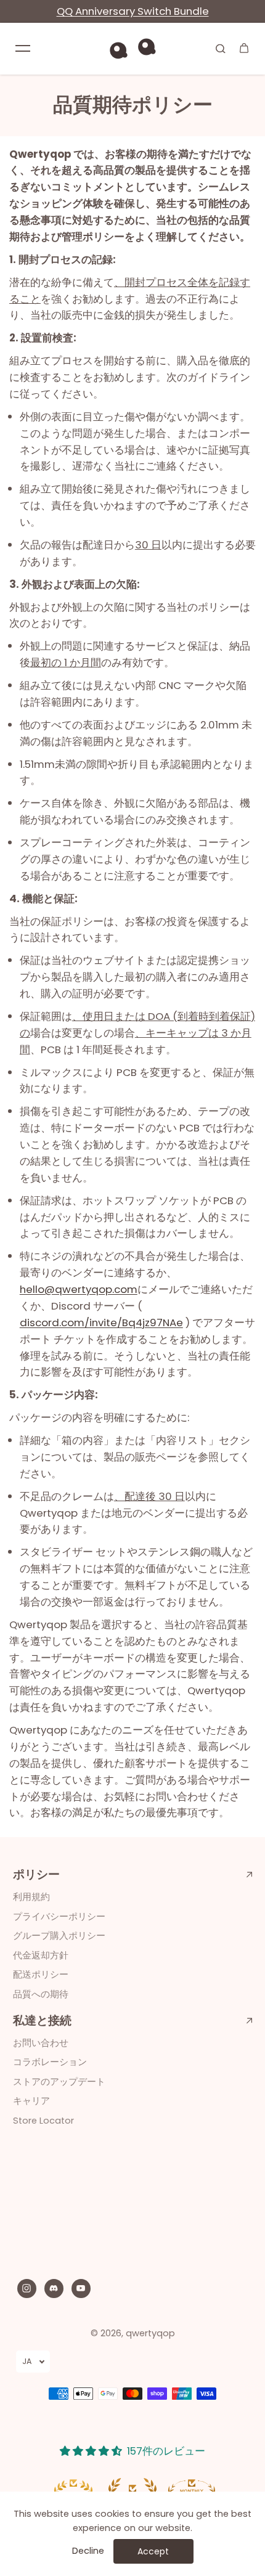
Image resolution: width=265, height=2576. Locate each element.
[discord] (54, 2288)
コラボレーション (50, 2062)
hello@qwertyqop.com (79, 1289)
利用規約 (31, 1897)
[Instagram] (26, 2288)
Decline (88, 2551)
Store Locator (43, 2121)
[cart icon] (244, 48)
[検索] (221, 48)
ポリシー (36, 1875)
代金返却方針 (41, 1955)
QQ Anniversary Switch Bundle (133, 11)
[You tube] (81, 2288)
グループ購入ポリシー (59, 1936)
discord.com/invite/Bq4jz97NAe (101, 1323)
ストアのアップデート (59, 2082)
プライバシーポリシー (59, 1917)
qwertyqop (150, 2333)
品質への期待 (41, 1994)
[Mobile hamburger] (23, 48)
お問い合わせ (41, 2043)
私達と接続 (42, 2021)
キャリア (31, 2101)
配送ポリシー (41, 1975)
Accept (153, 2551)
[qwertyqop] (132, 48)
